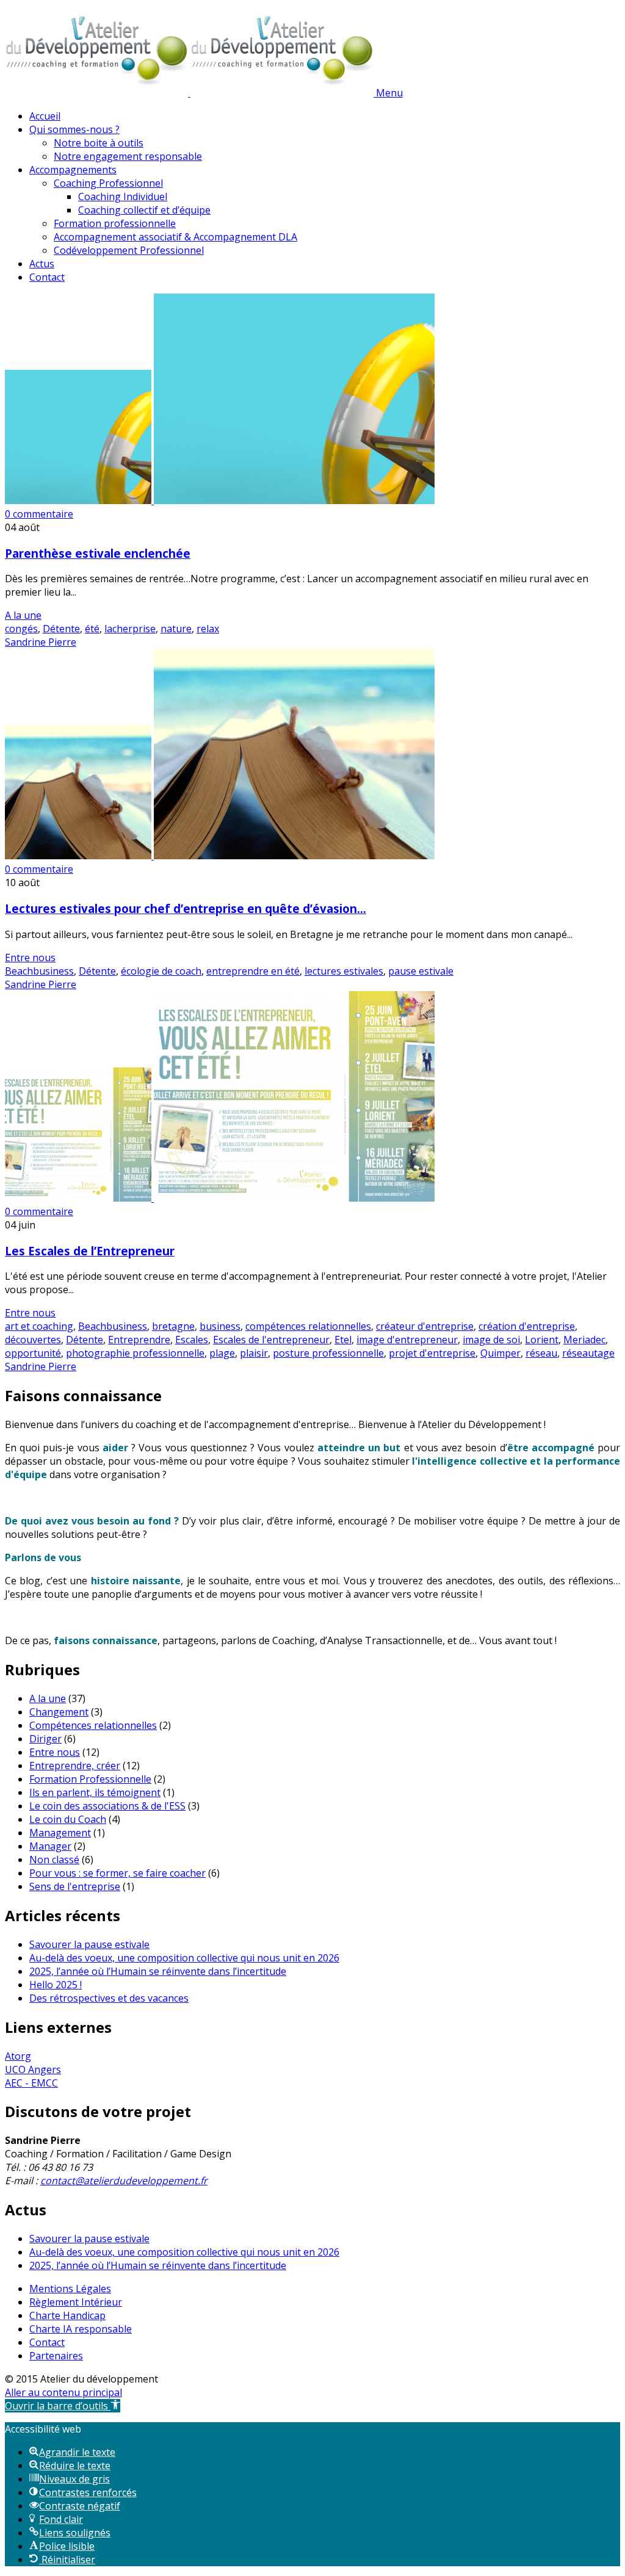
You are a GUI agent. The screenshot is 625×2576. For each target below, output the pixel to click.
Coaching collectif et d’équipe (144, 210)
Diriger (45, 1739)
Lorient (542, 1340)
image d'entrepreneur (407, 1340)
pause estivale (421, 971)
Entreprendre (139, 1340)
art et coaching (39, 1326)
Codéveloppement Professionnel (129, 250)
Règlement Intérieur (76, 2302)
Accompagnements (73, 170)
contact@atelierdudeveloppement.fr (124, 2181)
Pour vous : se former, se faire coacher (117, 1873)
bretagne (173, 1326)
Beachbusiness (39, 971)
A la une (23, 615)
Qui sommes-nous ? (74, 129)
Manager (50, 1846)
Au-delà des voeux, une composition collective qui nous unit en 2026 (184, 1958)
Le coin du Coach (68, 1819)
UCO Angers (33, 2069)
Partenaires (56, 2356)
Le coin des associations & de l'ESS (107, 1806)
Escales (192, 1340)
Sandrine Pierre (41, 642)
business (220, 1326)
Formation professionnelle (115, 223)
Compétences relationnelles (93, 1725)
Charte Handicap (67, 2315)
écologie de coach (161, 971)
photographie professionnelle (135, 1353)
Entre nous (30, 958)
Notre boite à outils (99, 143)
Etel (343, 1340)
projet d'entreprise (432, 1353)
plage (222, 1353)
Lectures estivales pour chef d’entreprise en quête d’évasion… (186, 908)
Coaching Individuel (123, 197)
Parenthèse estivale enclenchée (98, 553)
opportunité (33, 1353)
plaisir (254, 1353)
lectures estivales (344, 971)
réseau (541, 1353)
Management (60, 1833)
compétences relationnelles (308, 1326)
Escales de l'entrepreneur (271, 1340)
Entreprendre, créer (75, 1766)
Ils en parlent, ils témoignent (95, 1792)
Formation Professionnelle (90, 1779)
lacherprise (130, 629)
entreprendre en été (253, 971)
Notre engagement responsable (128, 156)
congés (21, 629)
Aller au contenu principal (63, 2392)
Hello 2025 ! (56, 1985)
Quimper (500, 1353)
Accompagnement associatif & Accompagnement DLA (175, 237)
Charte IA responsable (81, 2329)
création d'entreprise (527, 1326)
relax (208, 629)
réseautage (588, 1353)
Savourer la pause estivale (89, 1944)
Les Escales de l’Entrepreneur (90, 1251)
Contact (47, 277)
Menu (389, 93)
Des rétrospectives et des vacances (109, 1998)
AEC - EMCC (31, 2083)
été (92, 629)
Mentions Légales (70, 2289)
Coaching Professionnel (108, 183)
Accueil (45, 116)
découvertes (33, 1340)
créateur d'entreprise (425, 1326)
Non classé (54, 1860)
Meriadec (584, 1340)
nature (176, 629)
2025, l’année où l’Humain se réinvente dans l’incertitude (158, 1971)
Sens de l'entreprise (75, 1886)
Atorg (18, 2056)
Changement (59, 1712)
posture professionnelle (328, 1353)
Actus (42, 264)
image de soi (491, 1340)
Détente (61, 629)
